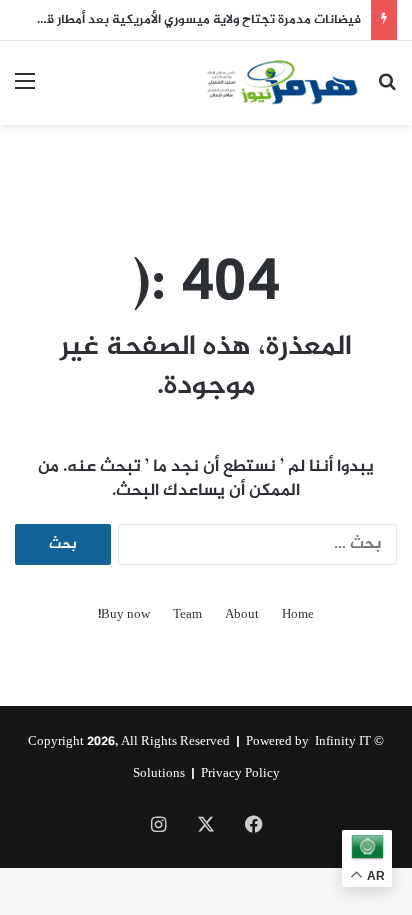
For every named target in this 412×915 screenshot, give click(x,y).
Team (187, 615)
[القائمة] (25, 90)
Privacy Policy (240, 774)
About (242, 615)
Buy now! (124, 615)
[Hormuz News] (282, 83)
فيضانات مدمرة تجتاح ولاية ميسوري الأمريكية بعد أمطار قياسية (186, 20)
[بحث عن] (387, 90)
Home (298, 615)
